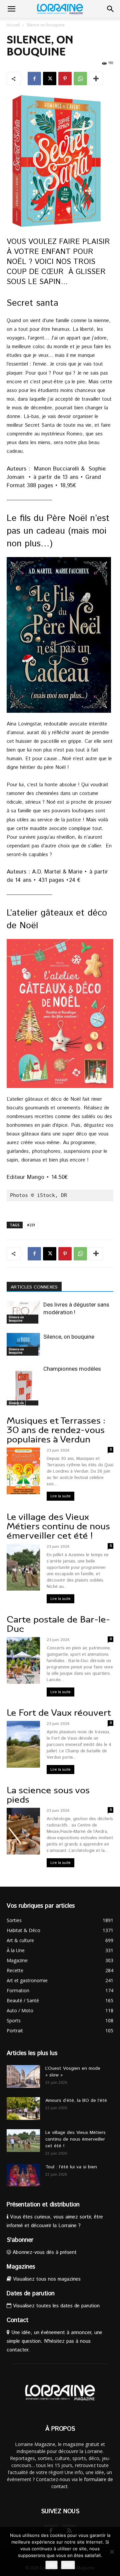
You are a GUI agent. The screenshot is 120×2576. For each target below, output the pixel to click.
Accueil (13, 25)
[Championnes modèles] (23, 1387)
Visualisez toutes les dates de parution (55, 2306)
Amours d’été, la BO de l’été (76, 2100)
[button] (11, 9)
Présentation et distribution (43, 2205)
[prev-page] (11, 1401)
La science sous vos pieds (48, 1795)
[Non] (112, 2552)
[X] (50, 79)
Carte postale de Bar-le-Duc (58, 1624)
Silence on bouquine (45, 25)
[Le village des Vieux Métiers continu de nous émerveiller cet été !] (23, 2141)
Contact (17, 2320)
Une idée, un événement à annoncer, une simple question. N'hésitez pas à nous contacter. (54, 2341)
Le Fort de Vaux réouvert (59, 1713)
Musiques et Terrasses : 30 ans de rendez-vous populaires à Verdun (56, 1430)
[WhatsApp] (80, 79)
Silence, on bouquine (69, 1337)
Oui (51, 2565)
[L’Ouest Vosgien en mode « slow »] (23, 2077)
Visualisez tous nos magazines (46, 2279)
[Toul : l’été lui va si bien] (23, 2175)
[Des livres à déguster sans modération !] (23, 1312)
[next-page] (21, 1401)
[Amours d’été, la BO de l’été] (23, 2109)
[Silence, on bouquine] (23, 1344)
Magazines (21, 2267)
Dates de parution (31, 2294)
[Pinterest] (65, 79)
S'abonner (20, 2240)
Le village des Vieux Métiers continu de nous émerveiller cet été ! (58, 1526)
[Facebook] (34, 79)
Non (68, 2565)
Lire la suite (60, 1496)
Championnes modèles (72, 1369)
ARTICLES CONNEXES (34, 1287)
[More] (96, 79)
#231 (31, 1225)
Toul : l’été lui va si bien (71, 2167)
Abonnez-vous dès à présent (44, 2252)
